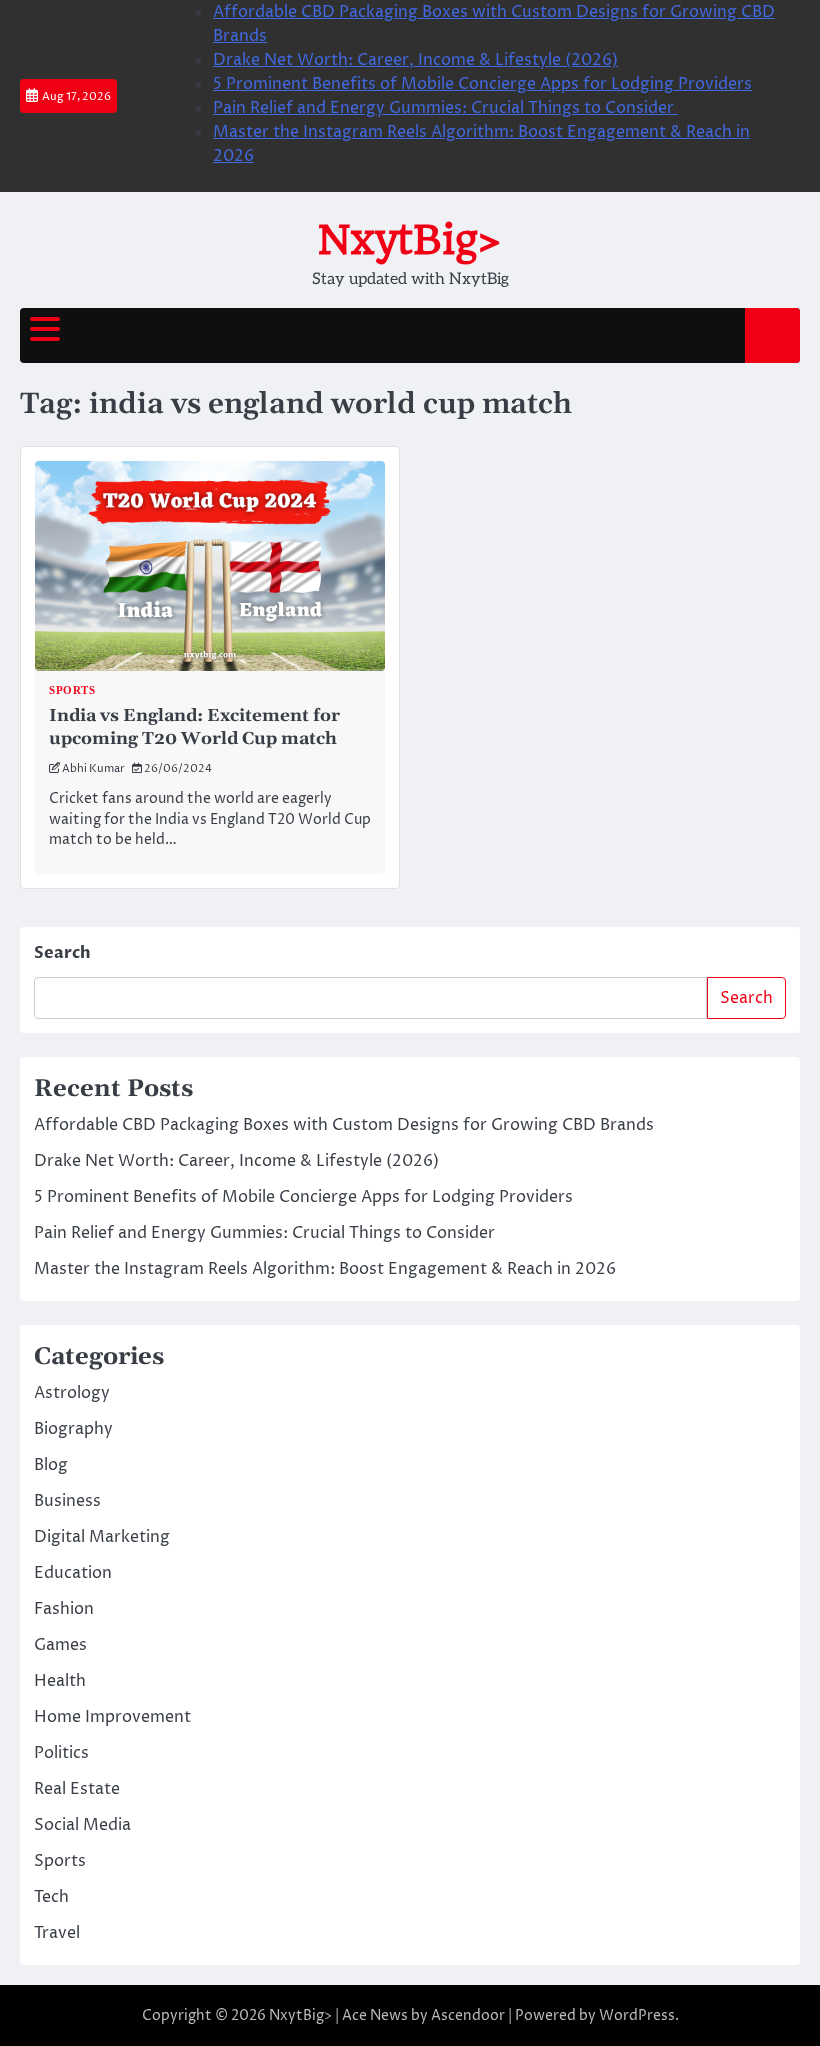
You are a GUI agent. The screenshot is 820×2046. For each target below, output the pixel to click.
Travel (57, 1933)
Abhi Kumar (93, 768)
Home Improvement (112, 1717)
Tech (51, 1897)
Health (60, 1681)
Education (73, 1573)
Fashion (64, 1609)
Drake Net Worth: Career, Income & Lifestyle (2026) (415, 60)
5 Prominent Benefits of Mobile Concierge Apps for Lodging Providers (482, 84)
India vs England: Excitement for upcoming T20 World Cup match (194, 727)
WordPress (637, 2015)
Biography (73, 1429)
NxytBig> (410, 240)
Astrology (72, 1393)
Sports (72, 690)
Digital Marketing (102, 1537)
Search (62, 953)
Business (67, 1501)
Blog (51, 1465)
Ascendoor (468, 2015)
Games (60, 1645)
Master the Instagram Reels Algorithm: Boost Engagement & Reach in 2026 (325, 1269)
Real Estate (77, 1789)
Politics (61, 1753)
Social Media (82, 1825)
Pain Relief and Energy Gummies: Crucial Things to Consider (445, 108)
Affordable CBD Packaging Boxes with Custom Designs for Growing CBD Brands (344, 1125)
